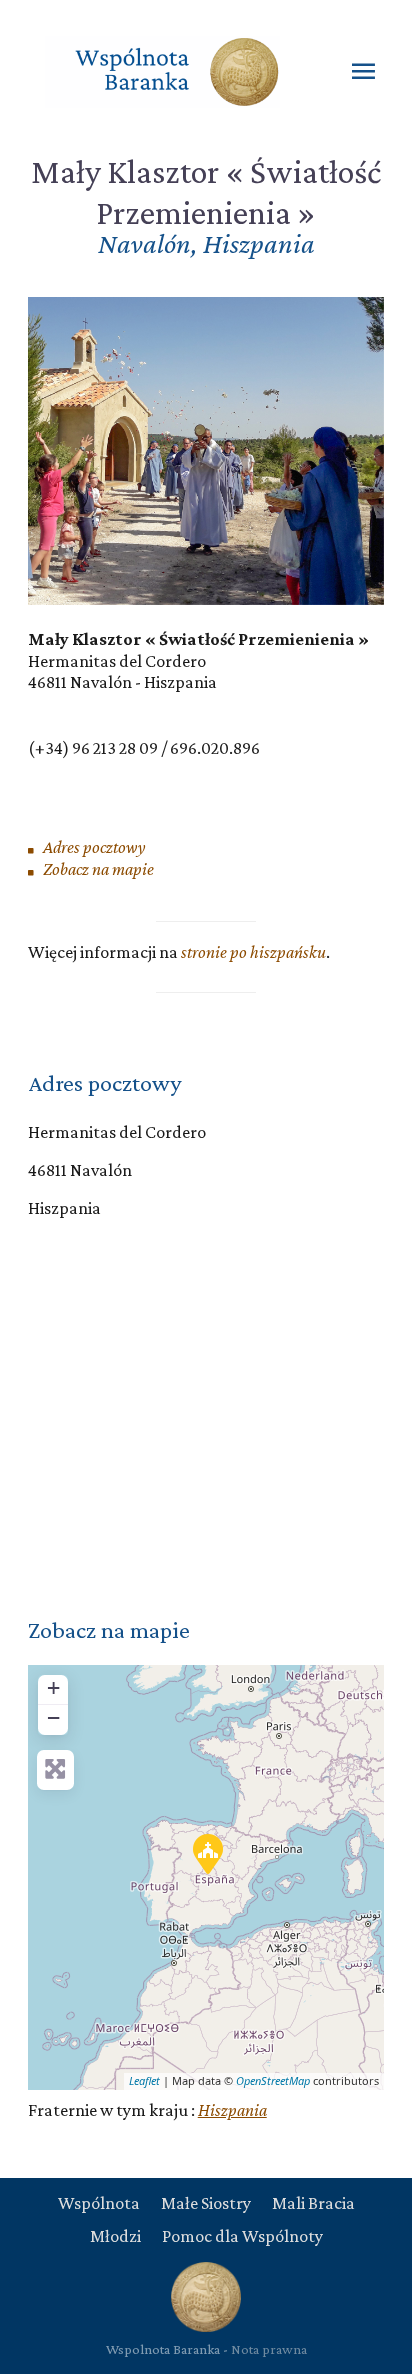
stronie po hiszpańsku (253, 952)
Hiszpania (232, 2110)
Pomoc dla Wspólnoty (242, 2236)
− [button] (53, 1717)
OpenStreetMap (273, 2080)
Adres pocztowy (93, 847)
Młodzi (115, 2236)
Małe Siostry (206, 2203)
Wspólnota (99, 2203)
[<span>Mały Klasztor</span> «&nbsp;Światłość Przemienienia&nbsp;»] (207, 1853)
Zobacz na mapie (97, 869)
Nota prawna (269, 2349)
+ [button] (53, 1687)
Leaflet (144, 2080)
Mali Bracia (313, 2203)
